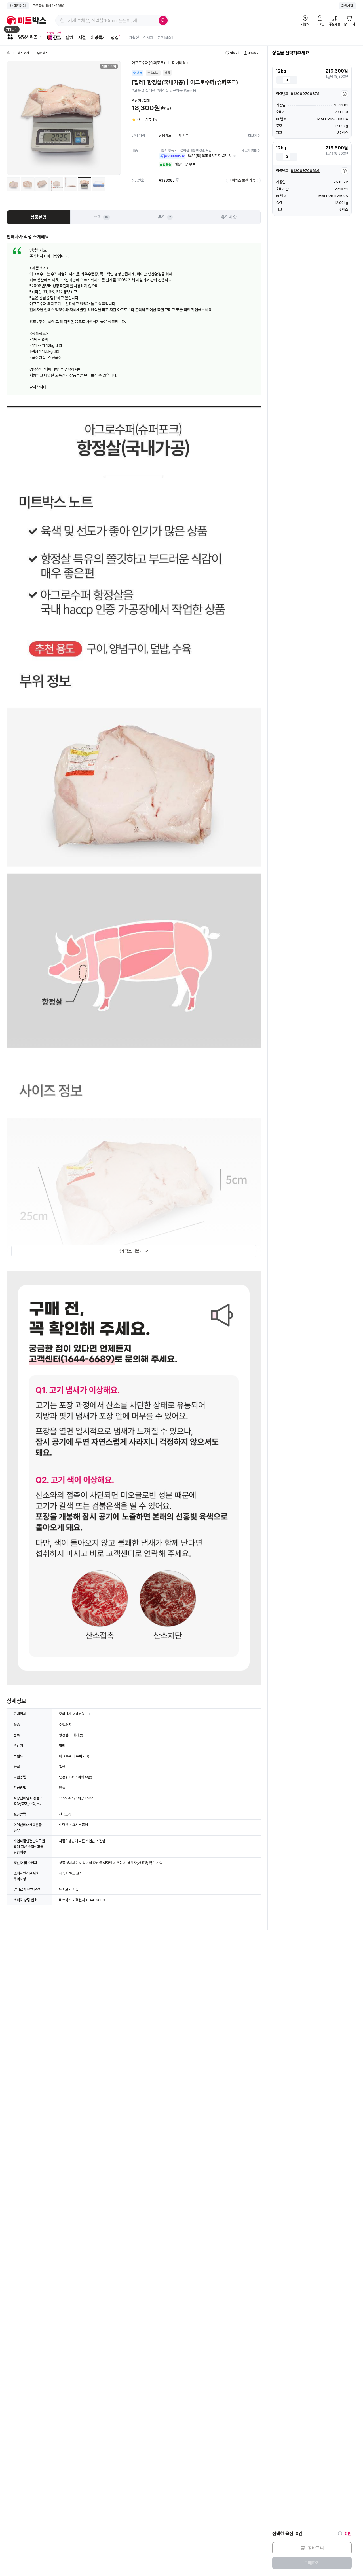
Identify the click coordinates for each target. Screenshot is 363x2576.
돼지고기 (23, 53)
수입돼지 (43, 53)
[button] (235, 156)
